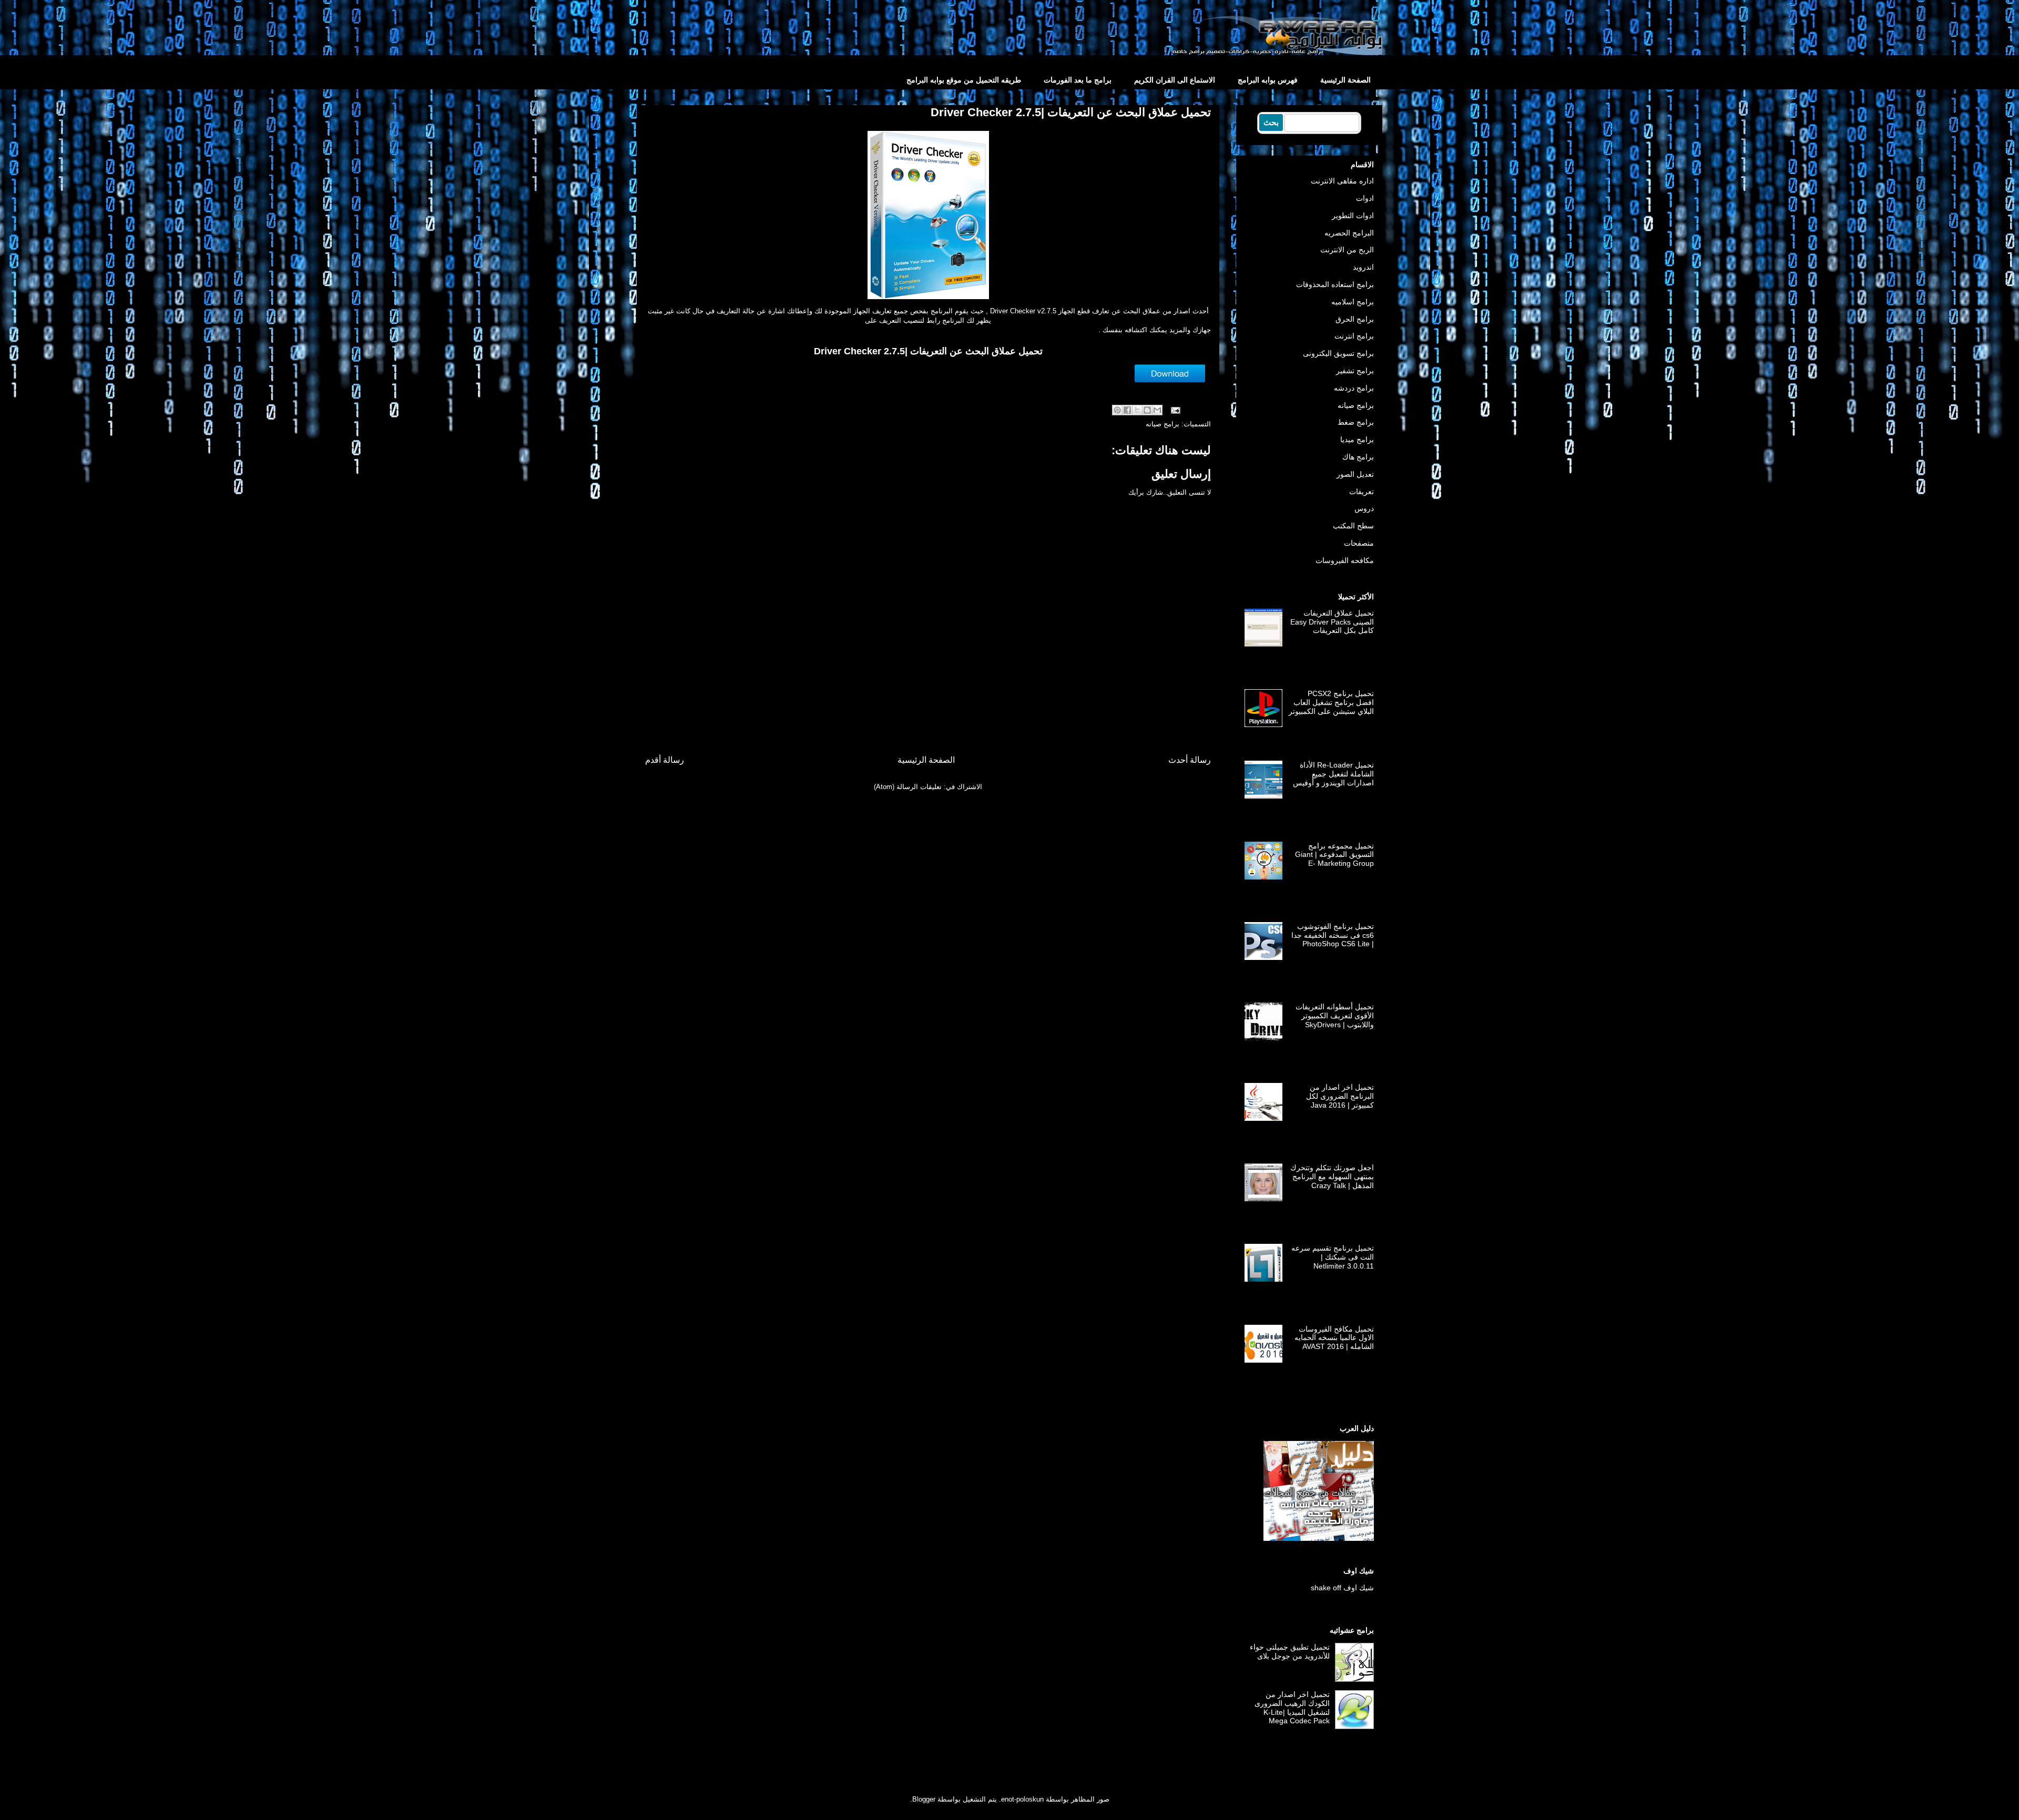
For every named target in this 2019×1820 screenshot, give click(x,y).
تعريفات (1362, 492)
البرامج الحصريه (1349, 233)
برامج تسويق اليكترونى (1338, 353)
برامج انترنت (1354, 336)
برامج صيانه (1163, 424)
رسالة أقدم (665, 760)
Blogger (924, 1799)
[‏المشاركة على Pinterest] (1117, 410)
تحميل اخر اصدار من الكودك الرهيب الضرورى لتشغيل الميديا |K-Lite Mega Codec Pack (1292, 1707)
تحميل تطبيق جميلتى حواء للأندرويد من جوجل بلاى (1290, 1652)
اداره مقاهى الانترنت (1342, 181)
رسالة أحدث (1190, 760)
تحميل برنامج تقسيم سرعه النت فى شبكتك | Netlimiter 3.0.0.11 (1333, 1257)
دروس (1364, 508)
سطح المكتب (1353, 526)
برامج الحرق (1355, 319)
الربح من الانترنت (1347, 250)
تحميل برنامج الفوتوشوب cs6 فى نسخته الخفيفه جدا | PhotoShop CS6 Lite (1333, 935)
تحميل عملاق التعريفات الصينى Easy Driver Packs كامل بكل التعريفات (1332, 622)
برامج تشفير (1355, 371)
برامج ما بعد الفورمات (1078, 80)
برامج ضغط (1356, 422)
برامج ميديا (1357, 439)
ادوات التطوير (1353, 216)
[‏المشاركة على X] (1137, 410)
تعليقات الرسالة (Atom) (908, 787)
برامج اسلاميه (1353, 302)
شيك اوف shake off (1342, 1588)
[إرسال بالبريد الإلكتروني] (1157, 410)
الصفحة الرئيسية (1345, 80)
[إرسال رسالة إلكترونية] (1176, 410)
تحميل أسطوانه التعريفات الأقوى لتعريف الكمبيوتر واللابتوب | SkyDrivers (1335, 1016)
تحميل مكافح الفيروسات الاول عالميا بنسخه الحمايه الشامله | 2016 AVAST (1334, 1338)
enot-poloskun (1022, 1799)
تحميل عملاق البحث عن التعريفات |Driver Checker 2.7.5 (928, 351)
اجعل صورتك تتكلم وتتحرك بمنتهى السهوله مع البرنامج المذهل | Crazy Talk (1332, 1177)
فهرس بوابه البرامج (1268, 80)
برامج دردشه (1354, 388)
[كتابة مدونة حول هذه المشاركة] (1147, 410)
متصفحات (1359, 543)
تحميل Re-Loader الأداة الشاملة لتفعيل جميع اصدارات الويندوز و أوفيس (1333, 774)
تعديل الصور (1355, 474)
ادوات (1365, 198)
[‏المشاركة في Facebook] (1127, 410)
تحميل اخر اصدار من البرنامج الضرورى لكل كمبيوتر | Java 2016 (1340, 1096)
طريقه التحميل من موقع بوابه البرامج (964, 80)
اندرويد (1363, 267)
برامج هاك (1358, 457)
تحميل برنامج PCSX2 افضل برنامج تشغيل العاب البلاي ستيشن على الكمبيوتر (1331, 702)
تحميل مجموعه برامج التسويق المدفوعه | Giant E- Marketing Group (1334, 855)
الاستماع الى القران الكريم (1175, 80)
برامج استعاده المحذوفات (1335, 284)
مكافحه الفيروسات (1345, 560)
